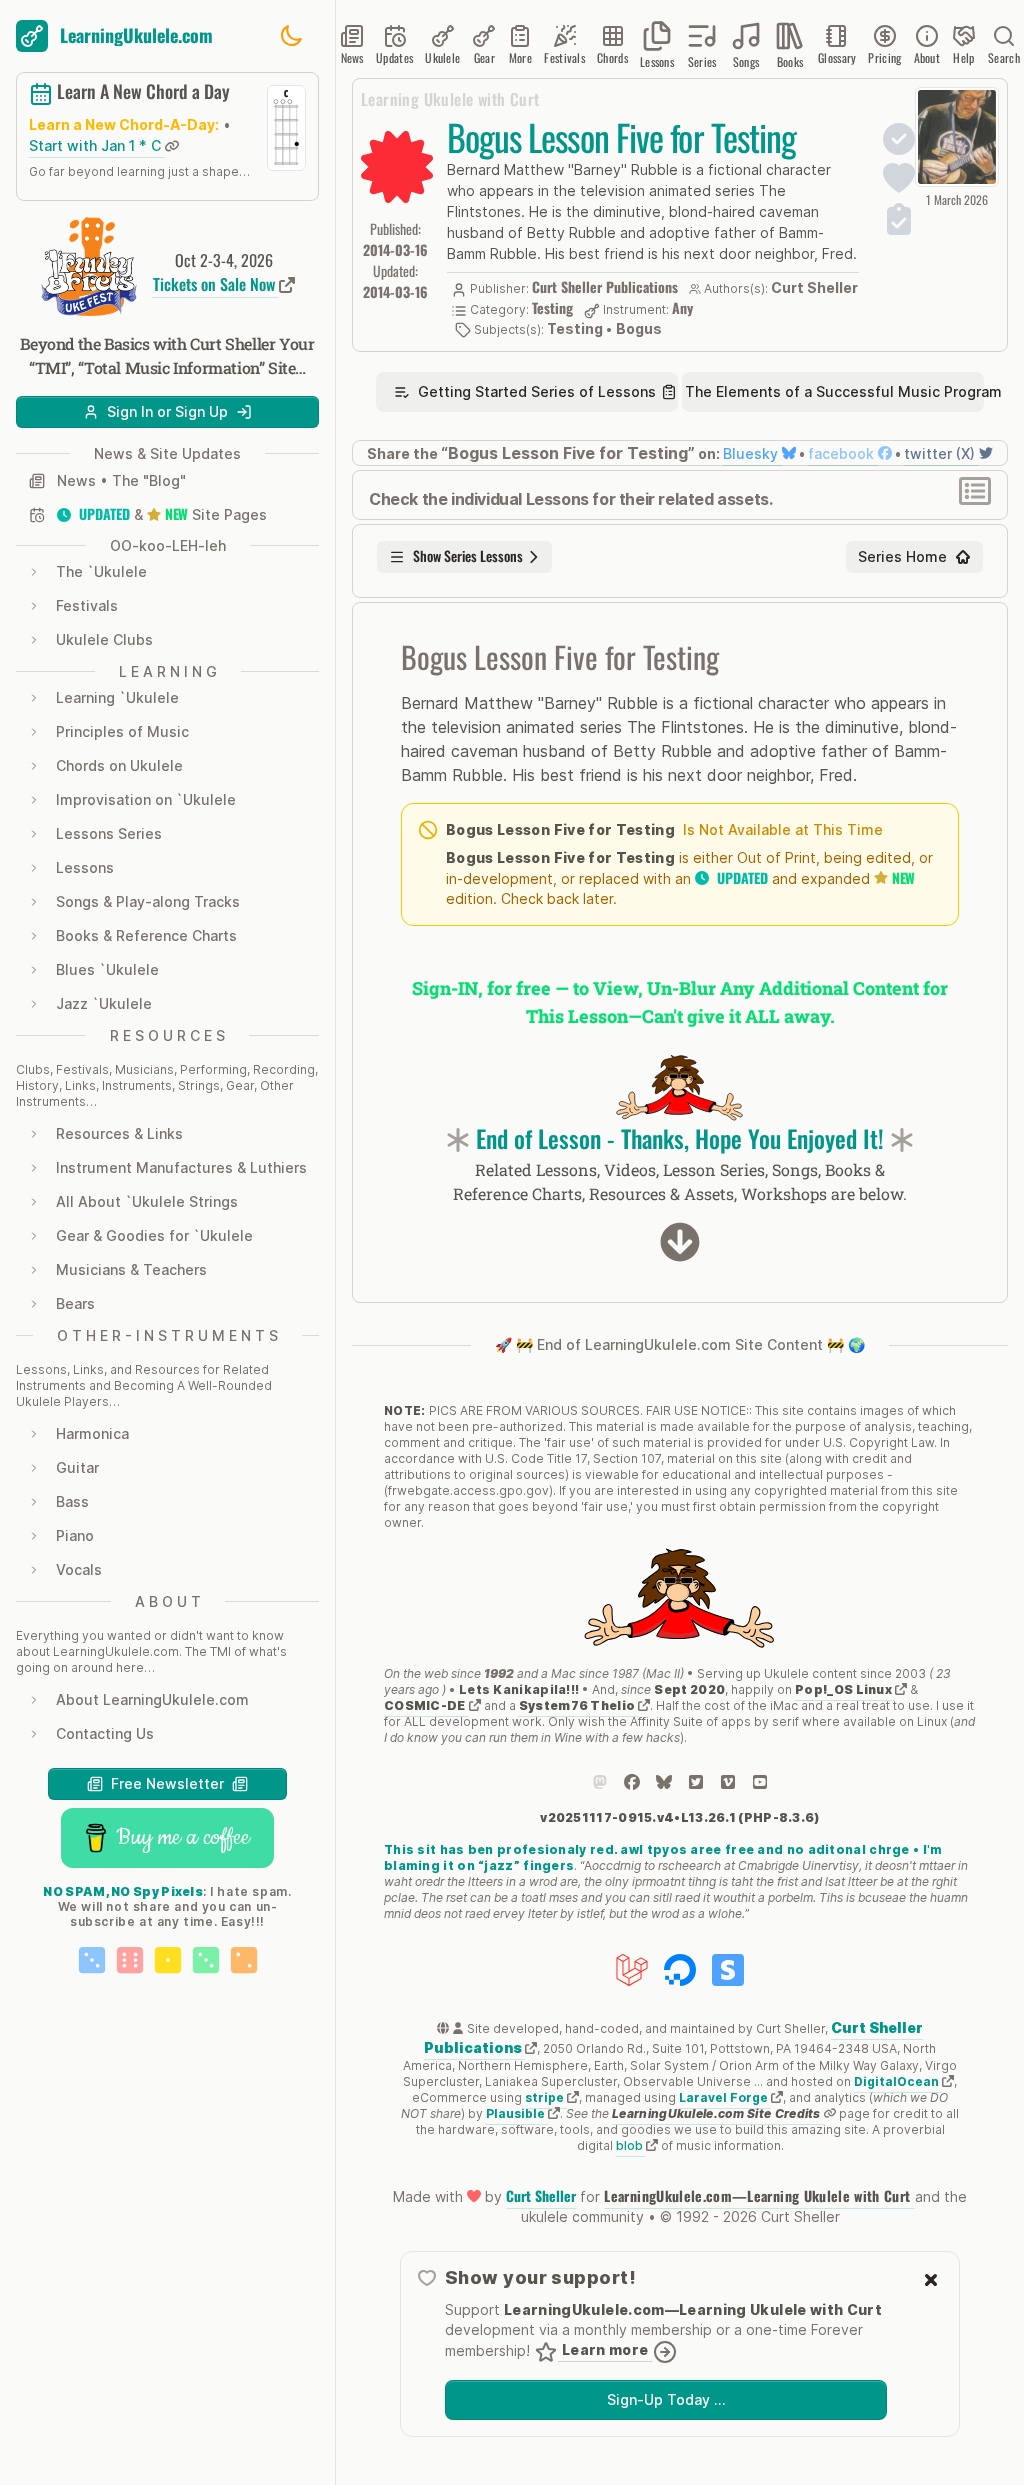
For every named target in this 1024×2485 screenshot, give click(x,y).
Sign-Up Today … (666, 2399)
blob (631, 2145)
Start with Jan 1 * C (97, 145)
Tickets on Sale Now (216, 284)
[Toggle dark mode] (291, 36)
